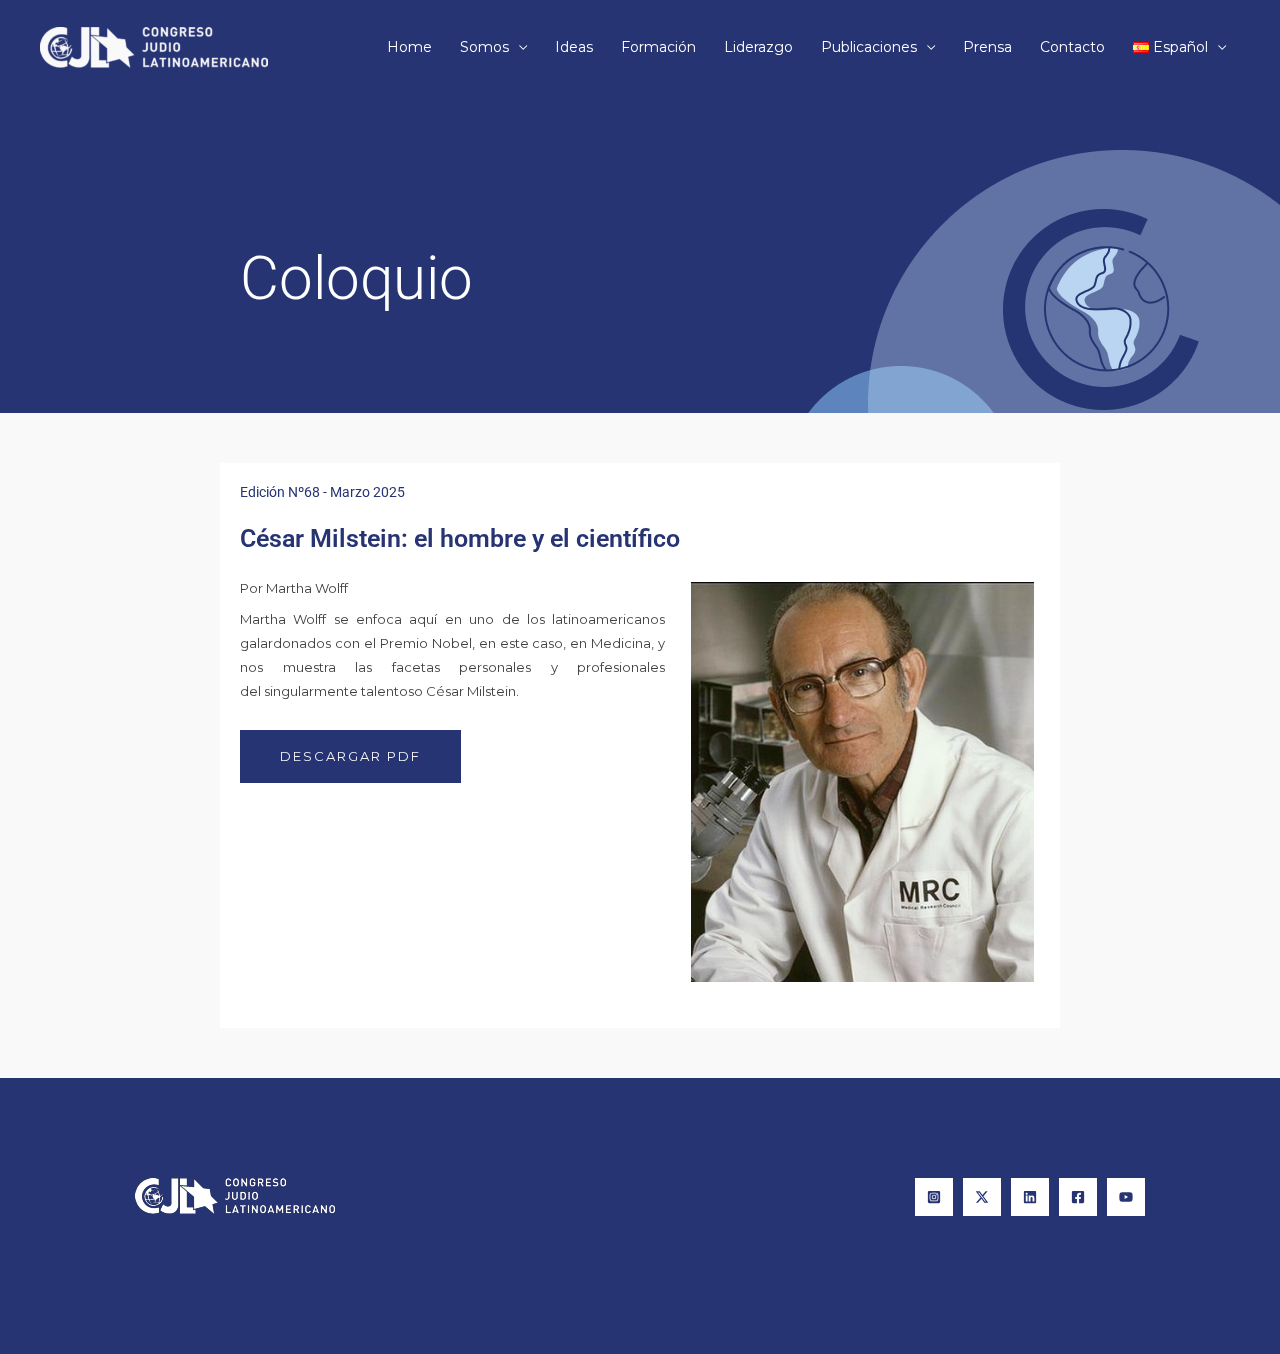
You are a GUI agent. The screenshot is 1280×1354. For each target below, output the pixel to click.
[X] (982, 1197)
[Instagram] (934, 1197)
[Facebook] (1078, 1197)
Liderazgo (758, 47)
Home (409, 47)
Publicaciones (869, 47)
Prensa (987, 47)
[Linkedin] (1030, 1197)
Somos (484, 47)
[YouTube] (1126, 1197)
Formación (658, 47)
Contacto (1072, 47)
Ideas (574, 47)
